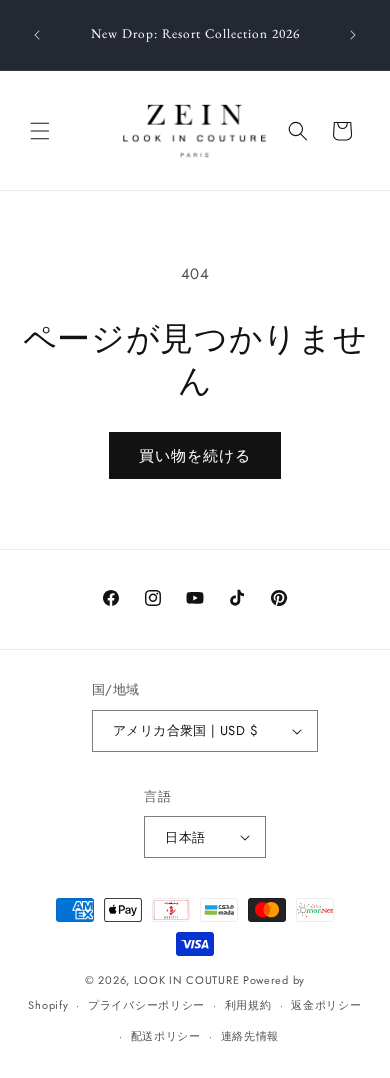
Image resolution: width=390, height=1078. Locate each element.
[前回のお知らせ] (37, 35)
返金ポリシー (326, 1005)
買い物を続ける (195, 456)
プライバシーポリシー (146, 1005)
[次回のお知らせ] (353, 35)
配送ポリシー (166, 1036)
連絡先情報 (250, 1036)
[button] (40, 131)
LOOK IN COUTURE (187, 980)
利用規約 (248, 1005)
